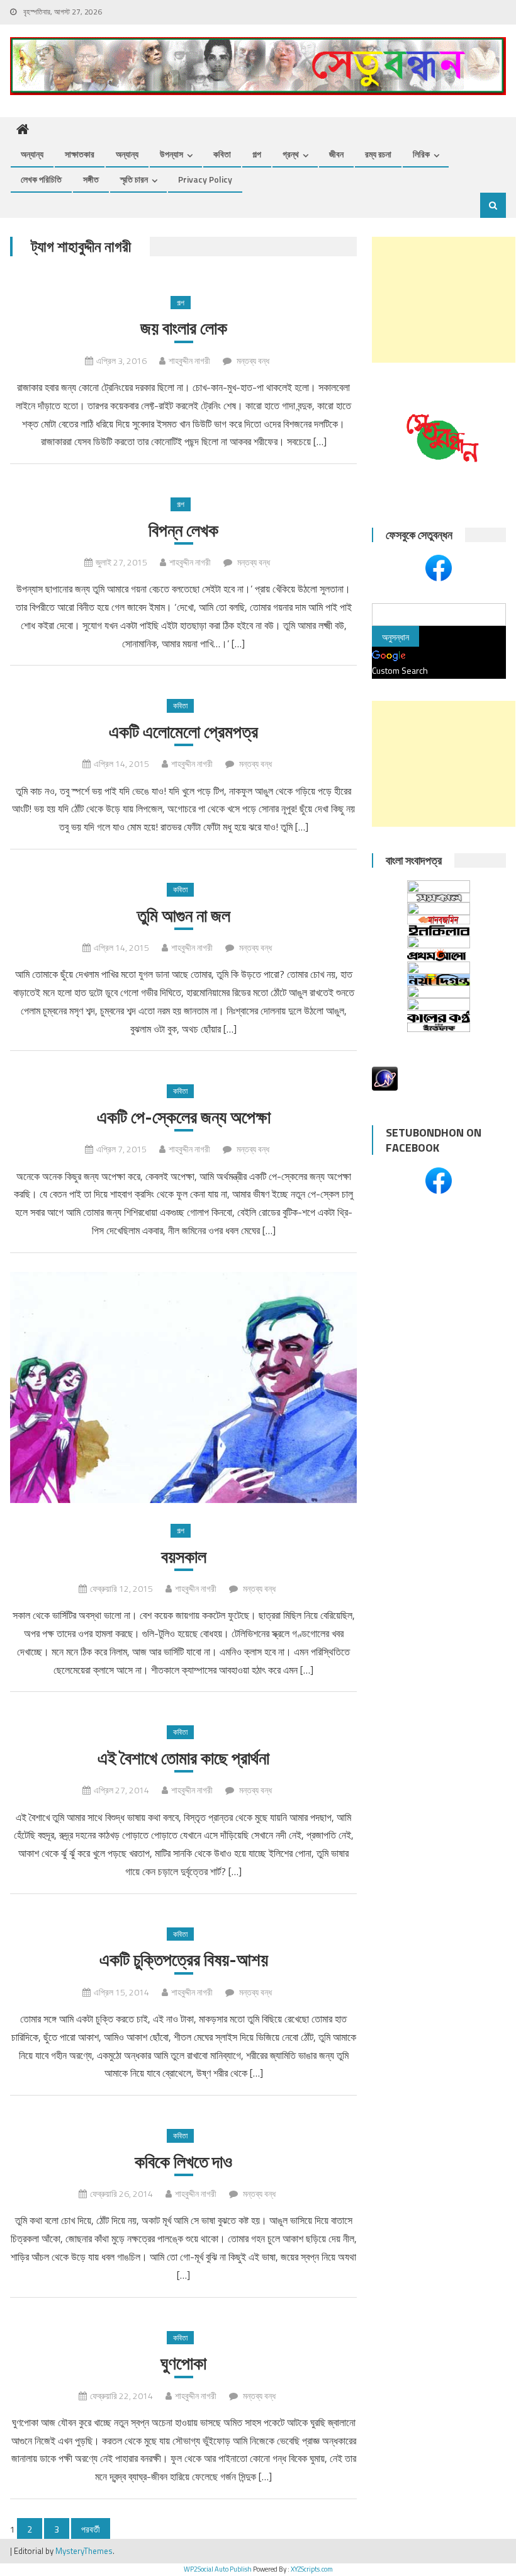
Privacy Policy (205, 179)
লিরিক (421, 154)
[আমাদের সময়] (439, 968)
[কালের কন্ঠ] (439, 1017)
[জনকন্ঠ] (439, 909)
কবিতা (222, 154)
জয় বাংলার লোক (184, 328)
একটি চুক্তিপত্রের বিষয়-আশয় (184, 1960)
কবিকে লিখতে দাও (183, 2162)
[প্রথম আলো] (439, 955)
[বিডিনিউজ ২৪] (439, 992)
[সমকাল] (439, 898)
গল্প (257, 154)
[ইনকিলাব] (439, 930)
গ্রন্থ (291, 154)
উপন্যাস (171, 154)
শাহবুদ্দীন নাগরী (189, 360)
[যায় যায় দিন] (439, 942)
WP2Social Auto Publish (218, 2569)
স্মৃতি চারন (134, 179)
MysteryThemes (84, 2551)
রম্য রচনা (378, 154)
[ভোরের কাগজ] (439, 1004)
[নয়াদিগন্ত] (439, 980)
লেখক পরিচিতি (41, 179)
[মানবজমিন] (439, 920)
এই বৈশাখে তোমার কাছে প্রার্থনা (183, 1758)
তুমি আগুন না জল (184, 916)
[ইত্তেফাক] (439, 1027)
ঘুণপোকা (183, 2363)
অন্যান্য (32, 154)
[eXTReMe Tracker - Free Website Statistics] (385, 1078)
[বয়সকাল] (183, 1387)
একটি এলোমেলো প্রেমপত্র (183, 732)
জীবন (336, 154)
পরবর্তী (91, 2529)
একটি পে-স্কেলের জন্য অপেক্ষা (184, 1117)
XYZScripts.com (312, 2569)
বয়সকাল (184, 1557)
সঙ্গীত (91, 179)
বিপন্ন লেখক (183, 530)
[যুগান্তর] (439, 887)
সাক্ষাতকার (80, 154)
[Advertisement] (444, 300)
